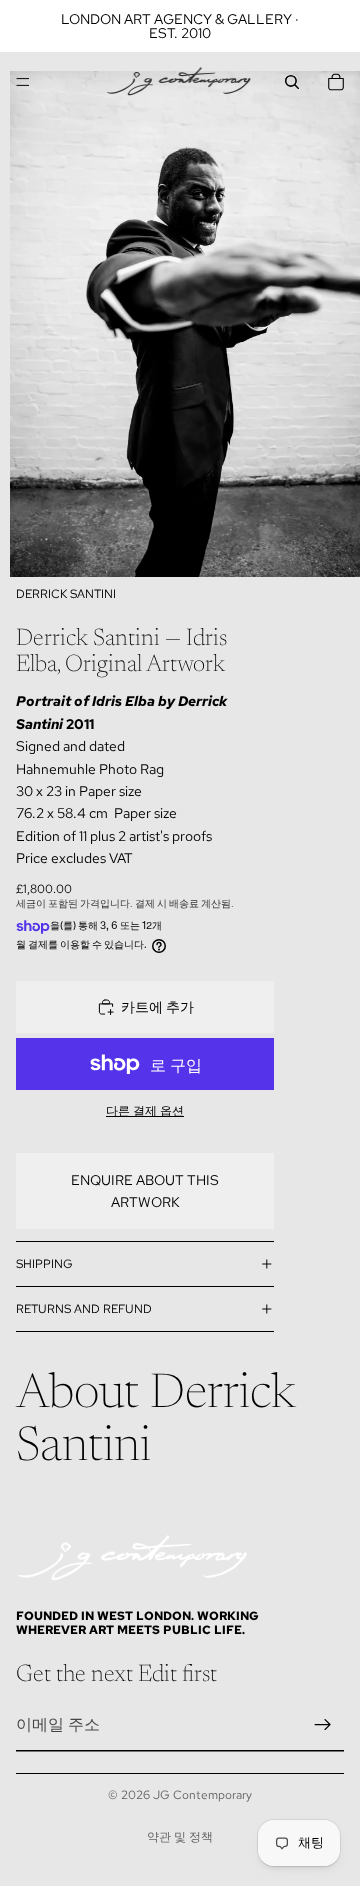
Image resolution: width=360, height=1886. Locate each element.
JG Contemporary (202, 1795)
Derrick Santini (66, 594)
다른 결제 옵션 (145, 1111)
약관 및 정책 (180, 1837)
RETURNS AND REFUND (84, 1309)
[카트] (336, 82)
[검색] (292, 82)
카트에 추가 (157, 1007)
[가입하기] (323, 1725)
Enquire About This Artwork (145, 1191)
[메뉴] (23, 82)
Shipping (44, 1264)
